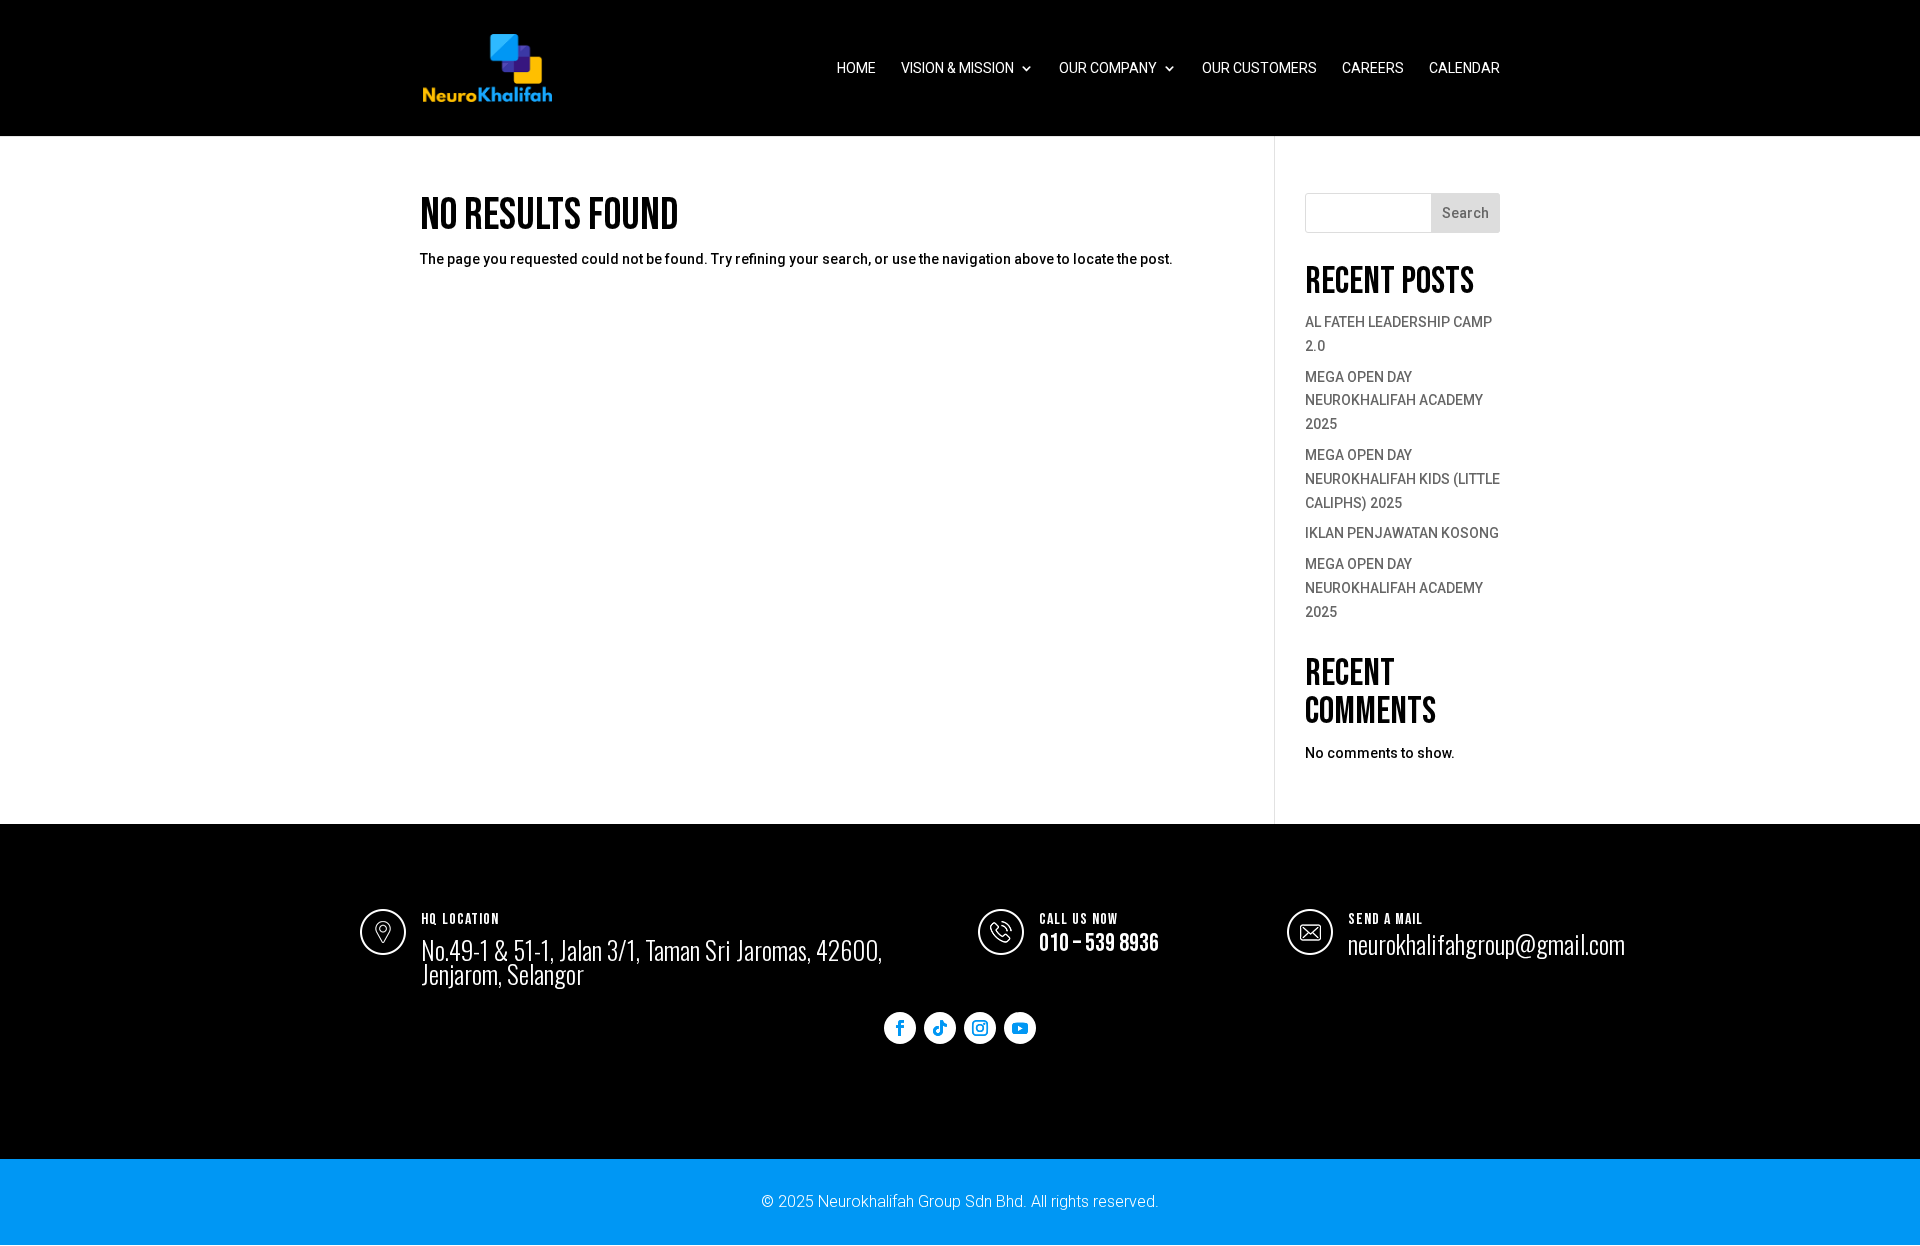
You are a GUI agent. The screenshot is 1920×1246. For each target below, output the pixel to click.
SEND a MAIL (1385, 919)
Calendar (1464, 68)
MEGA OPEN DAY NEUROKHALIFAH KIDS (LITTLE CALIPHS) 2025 (1402, 479)
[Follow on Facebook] (900, 1028)
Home (856, 68)
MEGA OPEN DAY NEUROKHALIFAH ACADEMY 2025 (1394, 401)
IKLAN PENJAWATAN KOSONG (1402, 533)
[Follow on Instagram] (980, 1028)
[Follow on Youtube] (1020, 1028)
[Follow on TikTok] (940, 1028)
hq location (460, 919)
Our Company (1108, 68)
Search (1465, 213)
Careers (1373, 68)
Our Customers (1259, 68)
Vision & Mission (957, 68)
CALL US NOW (1078, 919)
